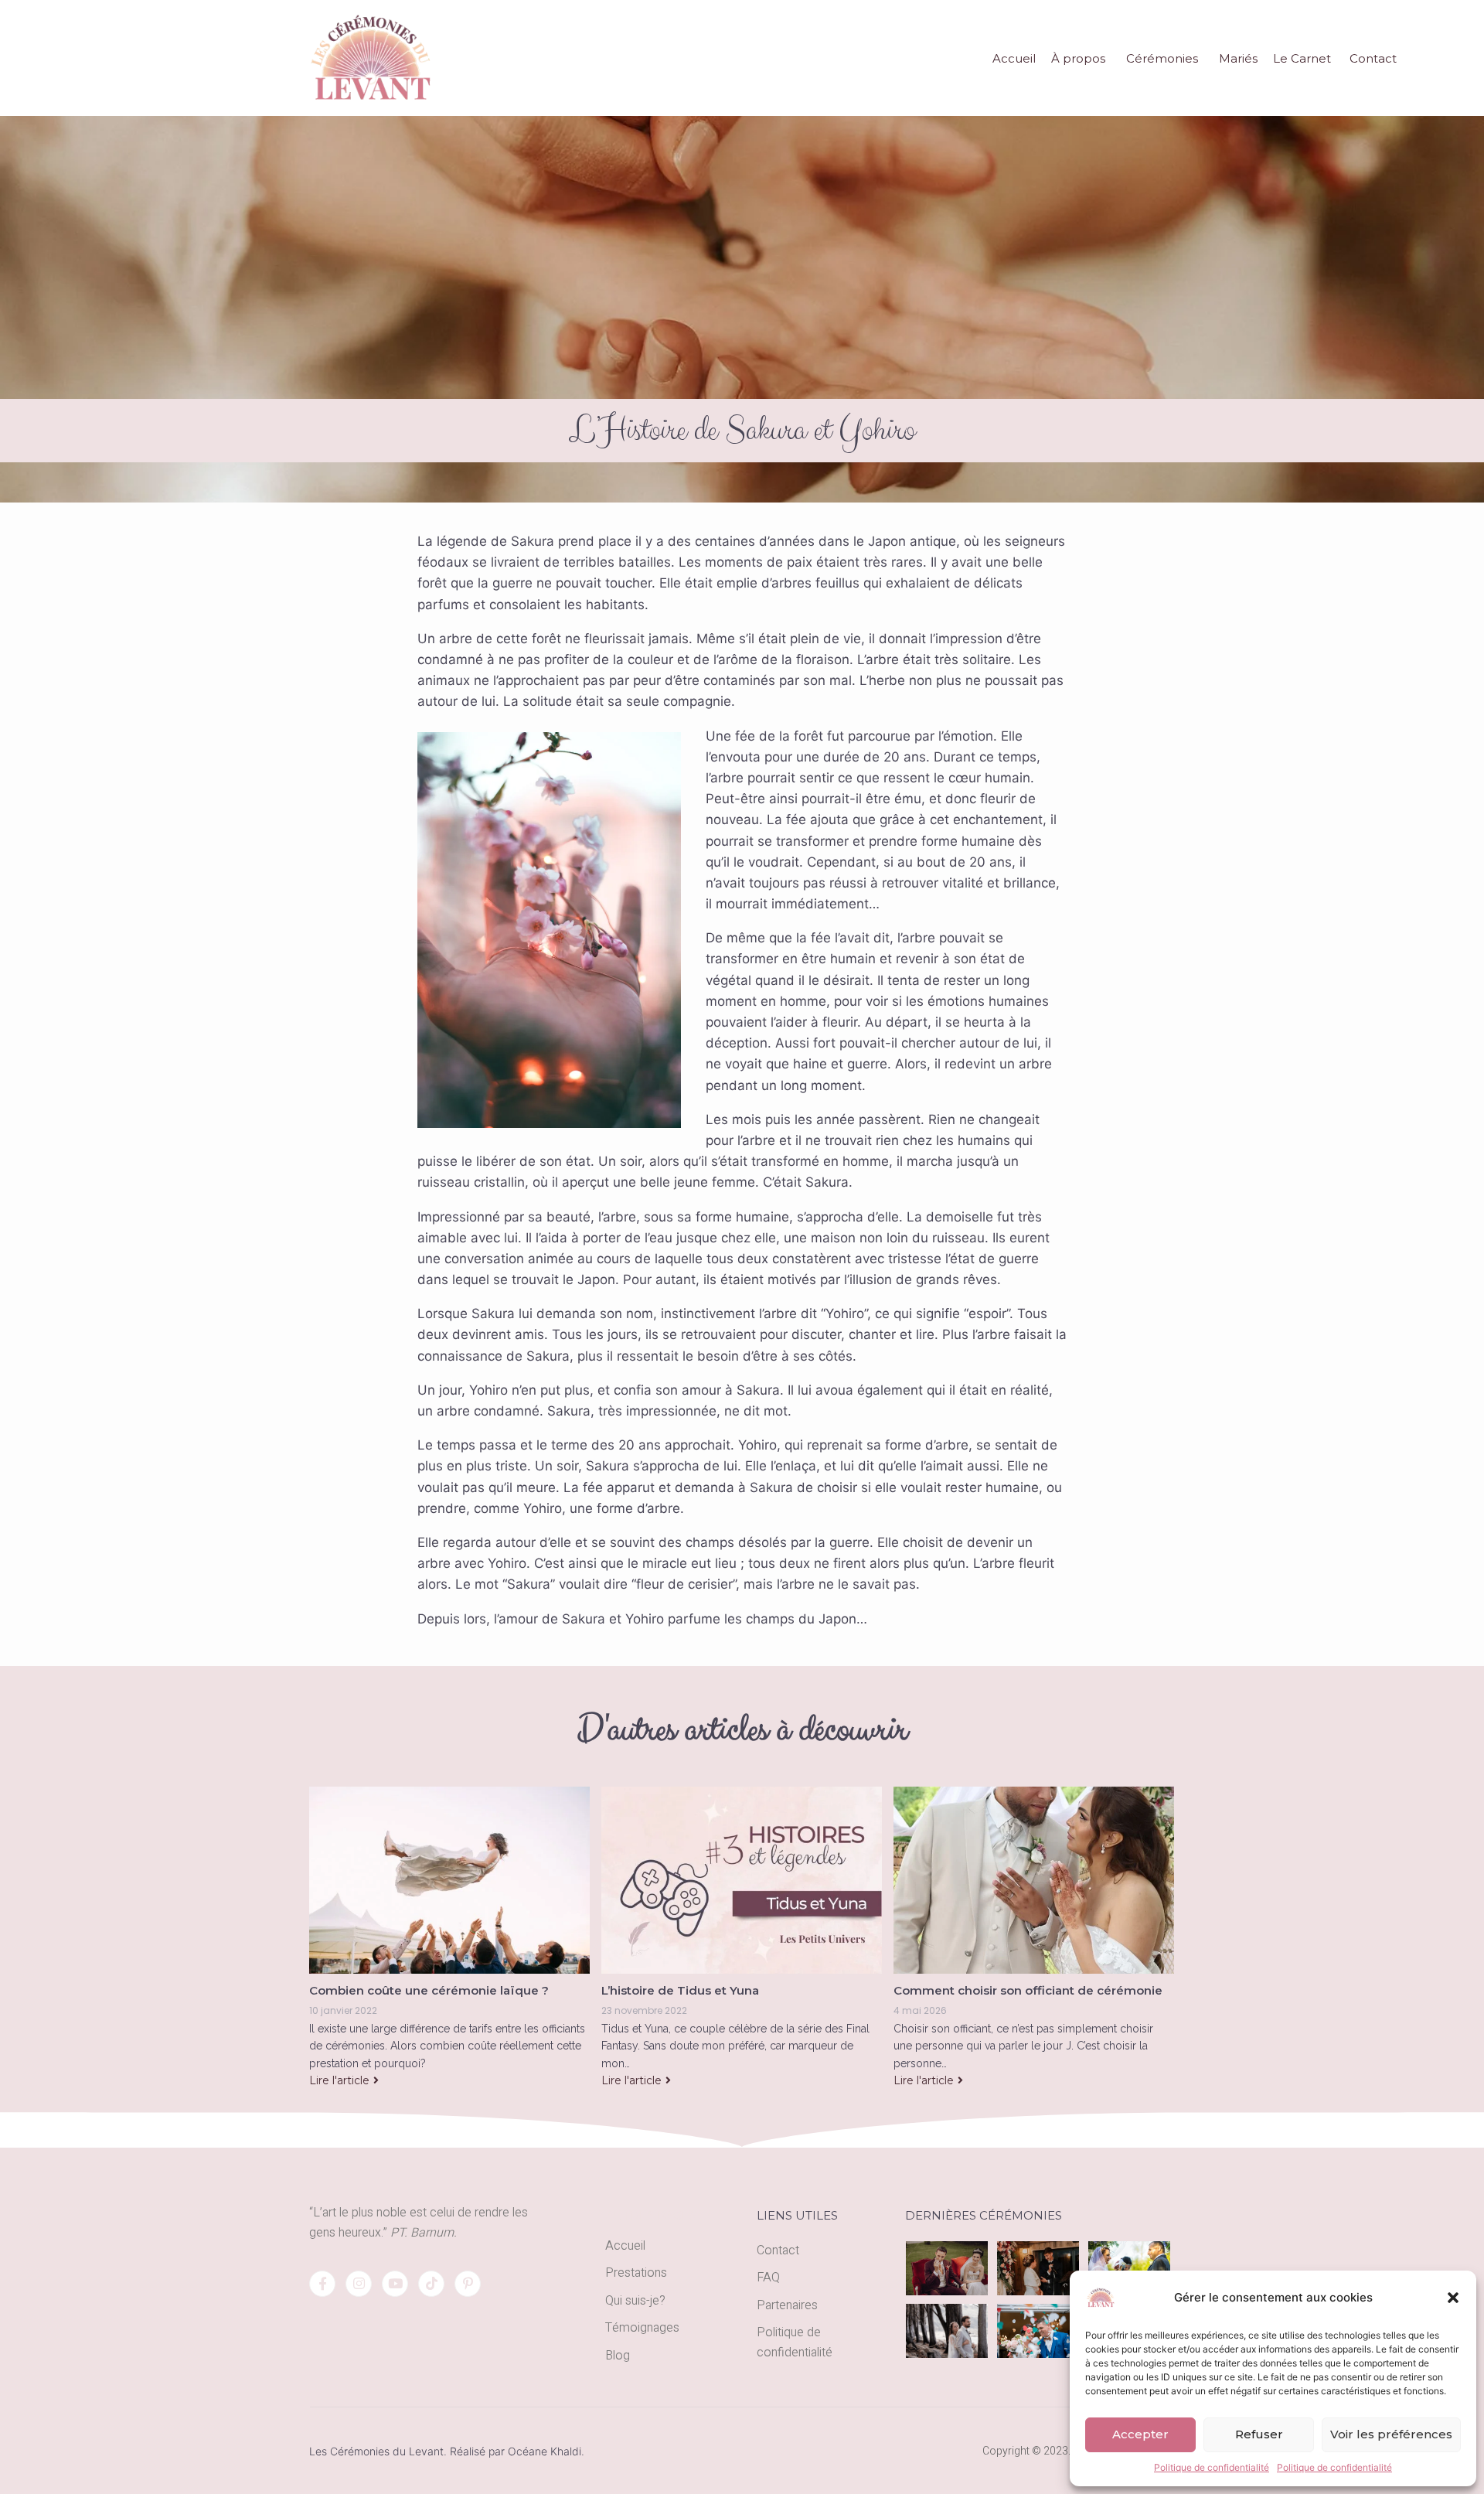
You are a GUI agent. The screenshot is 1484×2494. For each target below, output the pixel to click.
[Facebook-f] (322, 2284)
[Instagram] (359, 2284)
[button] (1453, 2298)
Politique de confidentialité (1212, 2467)
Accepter (1140, 2434)
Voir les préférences (1391, 2434)
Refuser (1259, 2434)
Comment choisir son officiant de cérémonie (1028, 1990)
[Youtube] (395, 2284)
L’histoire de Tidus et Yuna (680, 1990)
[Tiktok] (431, 2284)
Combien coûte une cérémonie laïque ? (429, 1990)
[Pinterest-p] (468, 2284)
